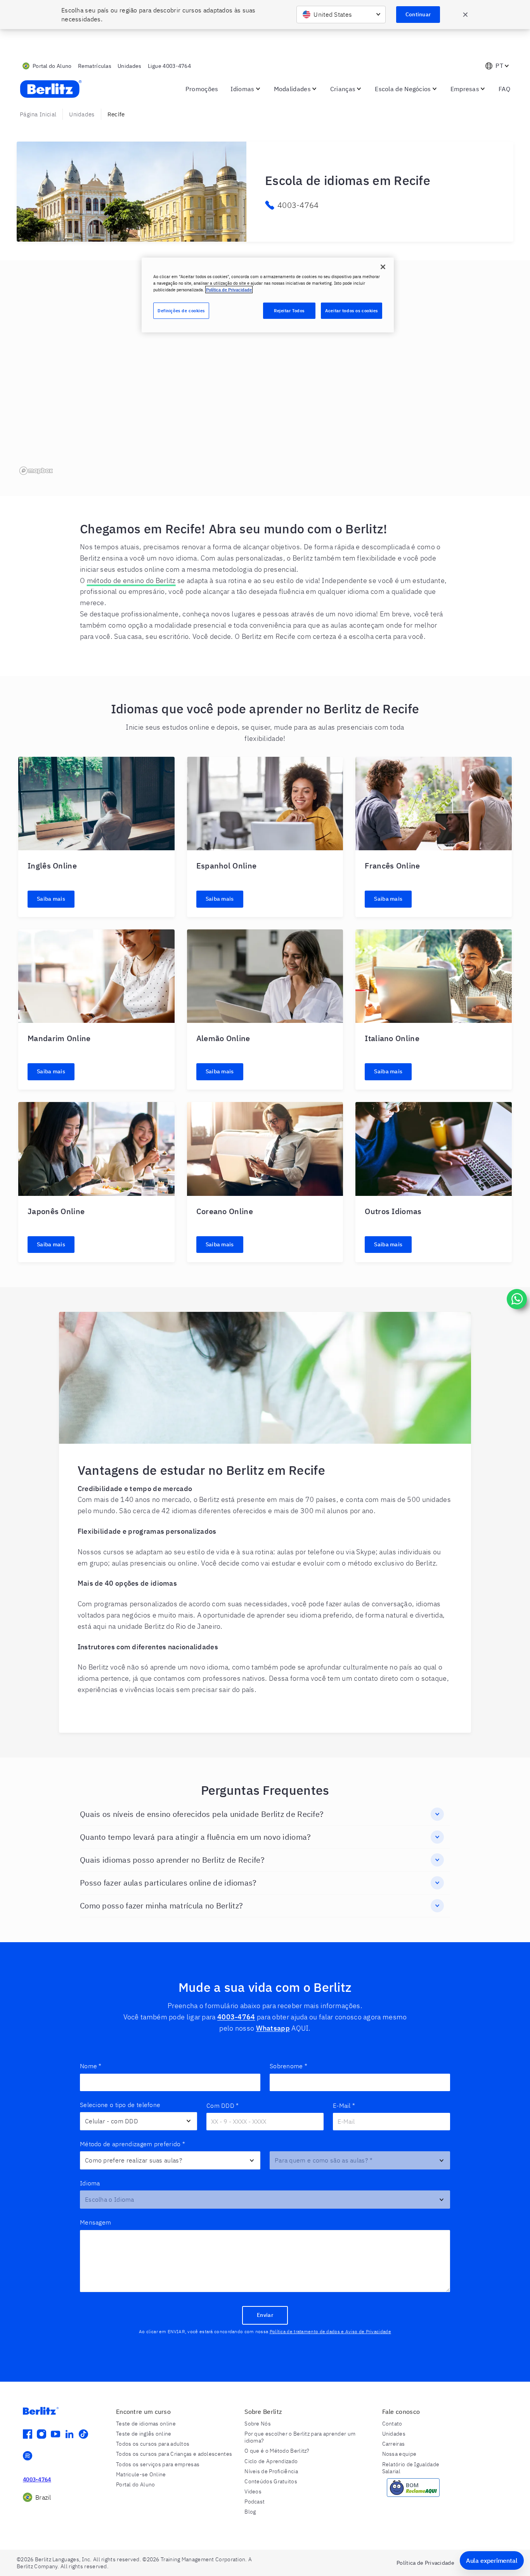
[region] (265, 378)
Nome (91, 2066)
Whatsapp (273, 2028)
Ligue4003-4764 (170, 66)
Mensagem (95, 2222)
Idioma (90, 2183)
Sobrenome (288, 2066)
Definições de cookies (181, 311)
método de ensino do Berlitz (131, 580)
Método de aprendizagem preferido (132, 2144)
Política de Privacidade (229, 290)
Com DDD (223, 2105)
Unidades (82, 114)
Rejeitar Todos (289, 311)
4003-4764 (236, 2017)
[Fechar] (383, 267)
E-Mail (344, 2105)
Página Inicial (38, 114)
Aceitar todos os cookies (352, 311)
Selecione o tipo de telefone (120, 2105)
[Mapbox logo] (36, 471)
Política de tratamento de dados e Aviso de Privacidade (330, 2331)
